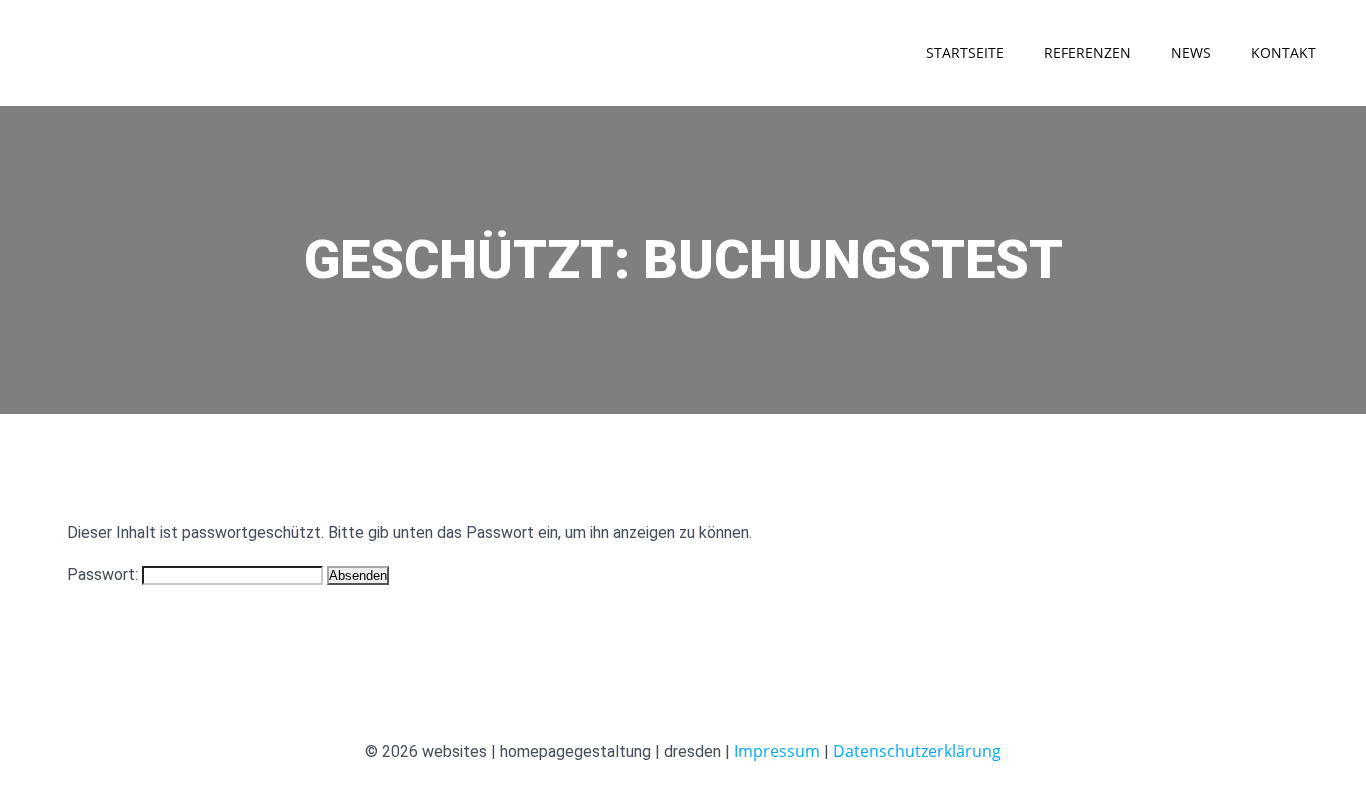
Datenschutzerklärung (917, 751)
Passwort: (104, 574)
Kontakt (1283, 52)
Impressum (777, 751)
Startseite (965, 52)
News (1191, 52)
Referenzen (1087, 52)
